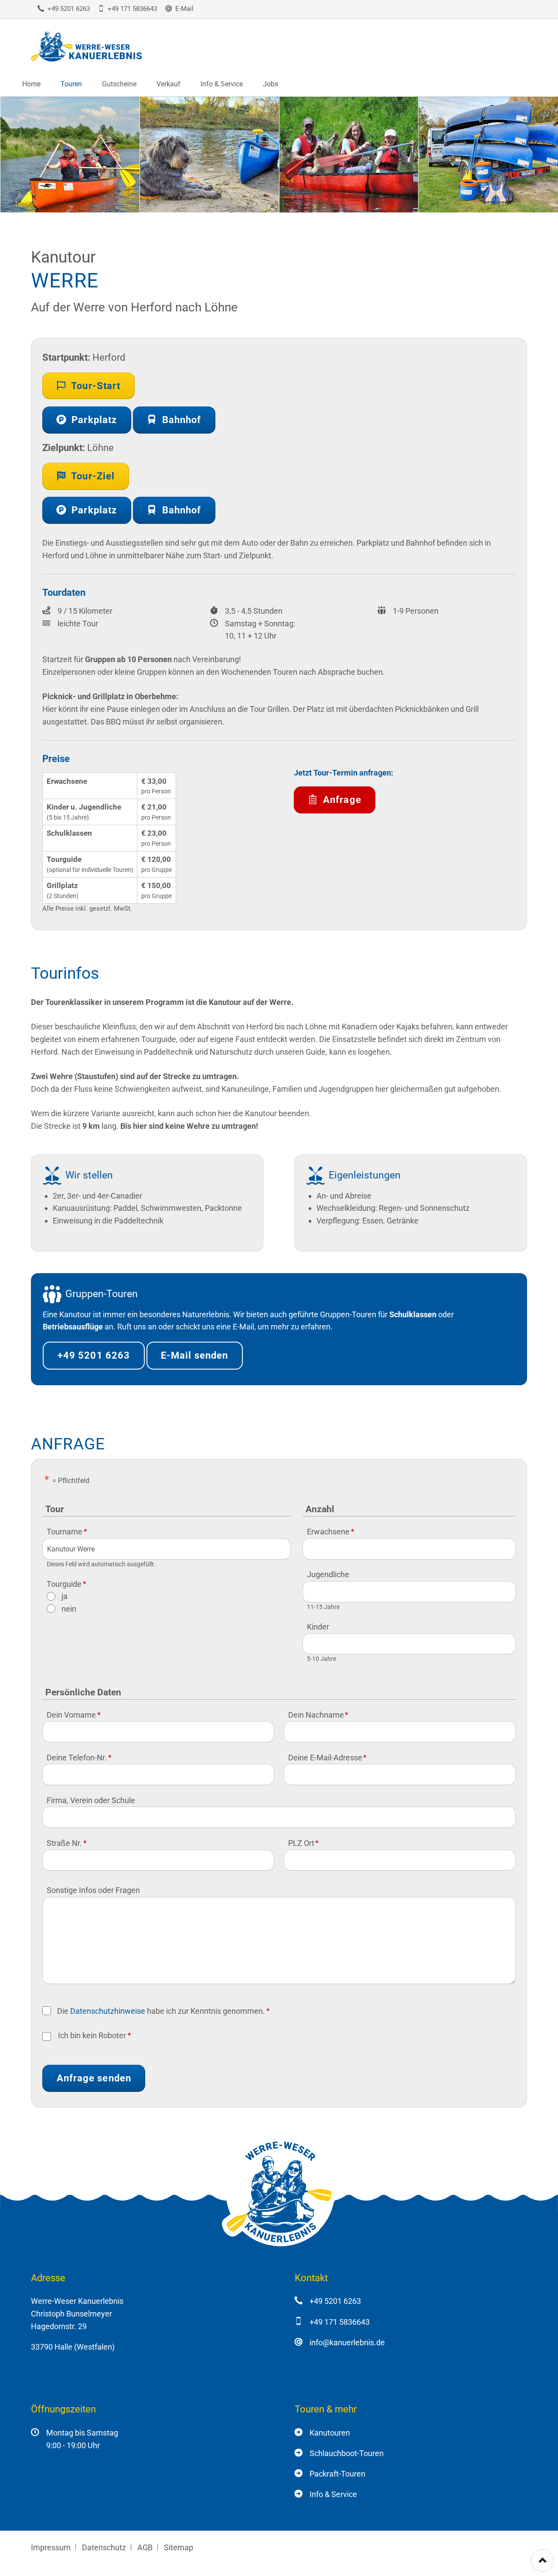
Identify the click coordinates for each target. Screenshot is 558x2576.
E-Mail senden (194, 1355)
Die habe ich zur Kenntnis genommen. (163, 2011)
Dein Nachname (318, 1715)
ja (65, 1596)
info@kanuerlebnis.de (347, 2342)
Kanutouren (330, 2433)
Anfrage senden (94, 2078)
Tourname (67, 1532)
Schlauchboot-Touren (347, 2453)
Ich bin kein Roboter (92, 2035)
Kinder (318, 1627)
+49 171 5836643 (340, 2322)
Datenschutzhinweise (108, 2011)
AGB (145, 2547)
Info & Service (333, 2494)
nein (69, 1609)
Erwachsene (330, 1532)
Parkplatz (93, 420)
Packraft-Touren (337, 2474)
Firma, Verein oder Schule (91, 1800)
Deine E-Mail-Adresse (327, 1758)
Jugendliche (328, 1574)
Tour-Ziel (92, 476)
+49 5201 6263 (94, 1355)
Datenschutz (104, 2547)
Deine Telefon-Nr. (79, 1758)
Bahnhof (180, 420)
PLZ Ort (303, 1843)
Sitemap (179, 2547)
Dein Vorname (73, 1715)
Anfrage (341, 800)
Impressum (51, 2547)
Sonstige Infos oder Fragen (93, 1890)
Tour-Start (95, 386)
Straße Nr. (66, 1843)
